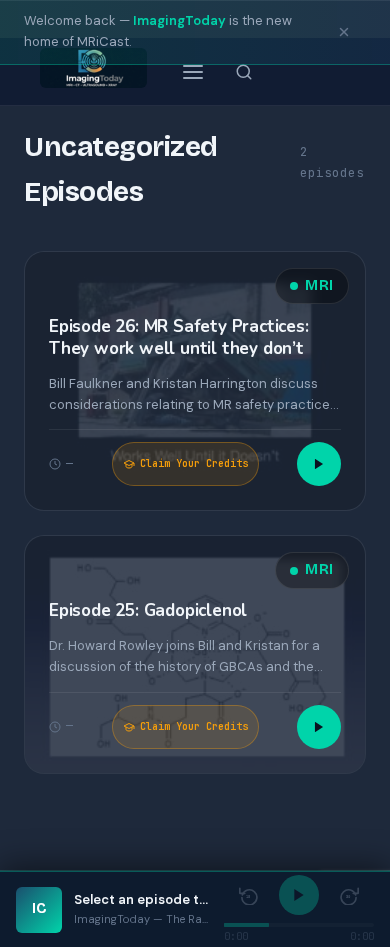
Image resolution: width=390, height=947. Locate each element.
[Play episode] (319, 464)
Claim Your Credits (194, 463)
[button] (195, 381)
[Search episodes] (244, 72)
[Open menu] (193, 72)
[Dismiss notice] (344, 32)
